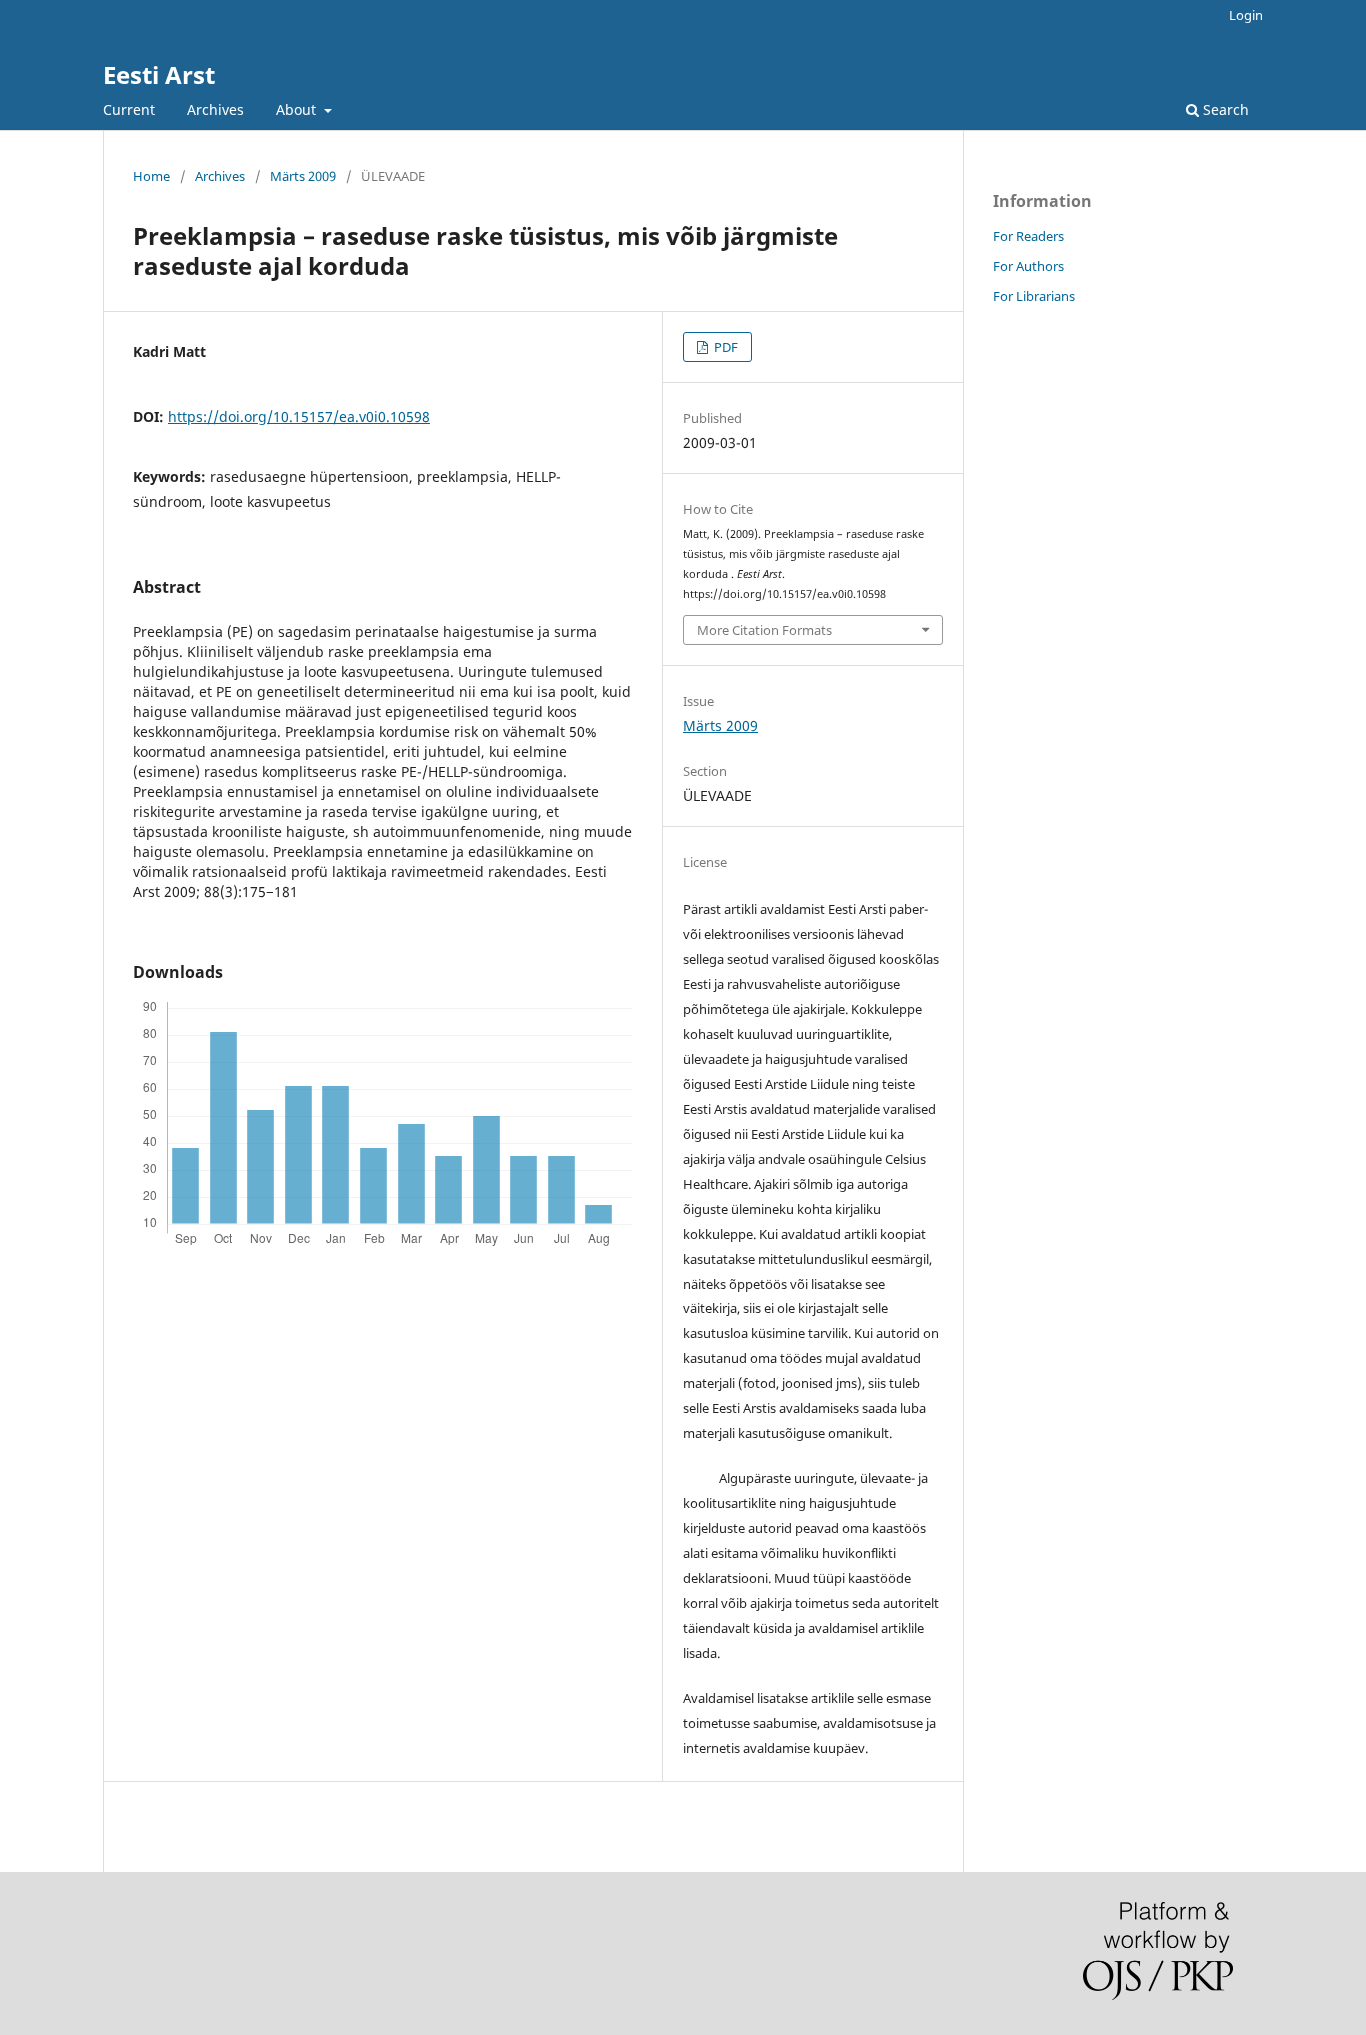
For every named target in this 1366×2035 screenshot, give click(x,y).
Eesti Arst (159, 74)
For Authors (1028, 266)
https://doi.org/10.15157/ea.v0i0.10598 (299, 416)
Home (151, 176)
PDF (724, 347)
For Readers (1028, 236)
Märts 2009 (303, 176)
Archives (215, 109)
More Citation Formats (764, 630)
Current (129, 109)
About (298, 109)
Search (1224, 109)
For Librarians (1034, 296)
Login (1246, 15)
